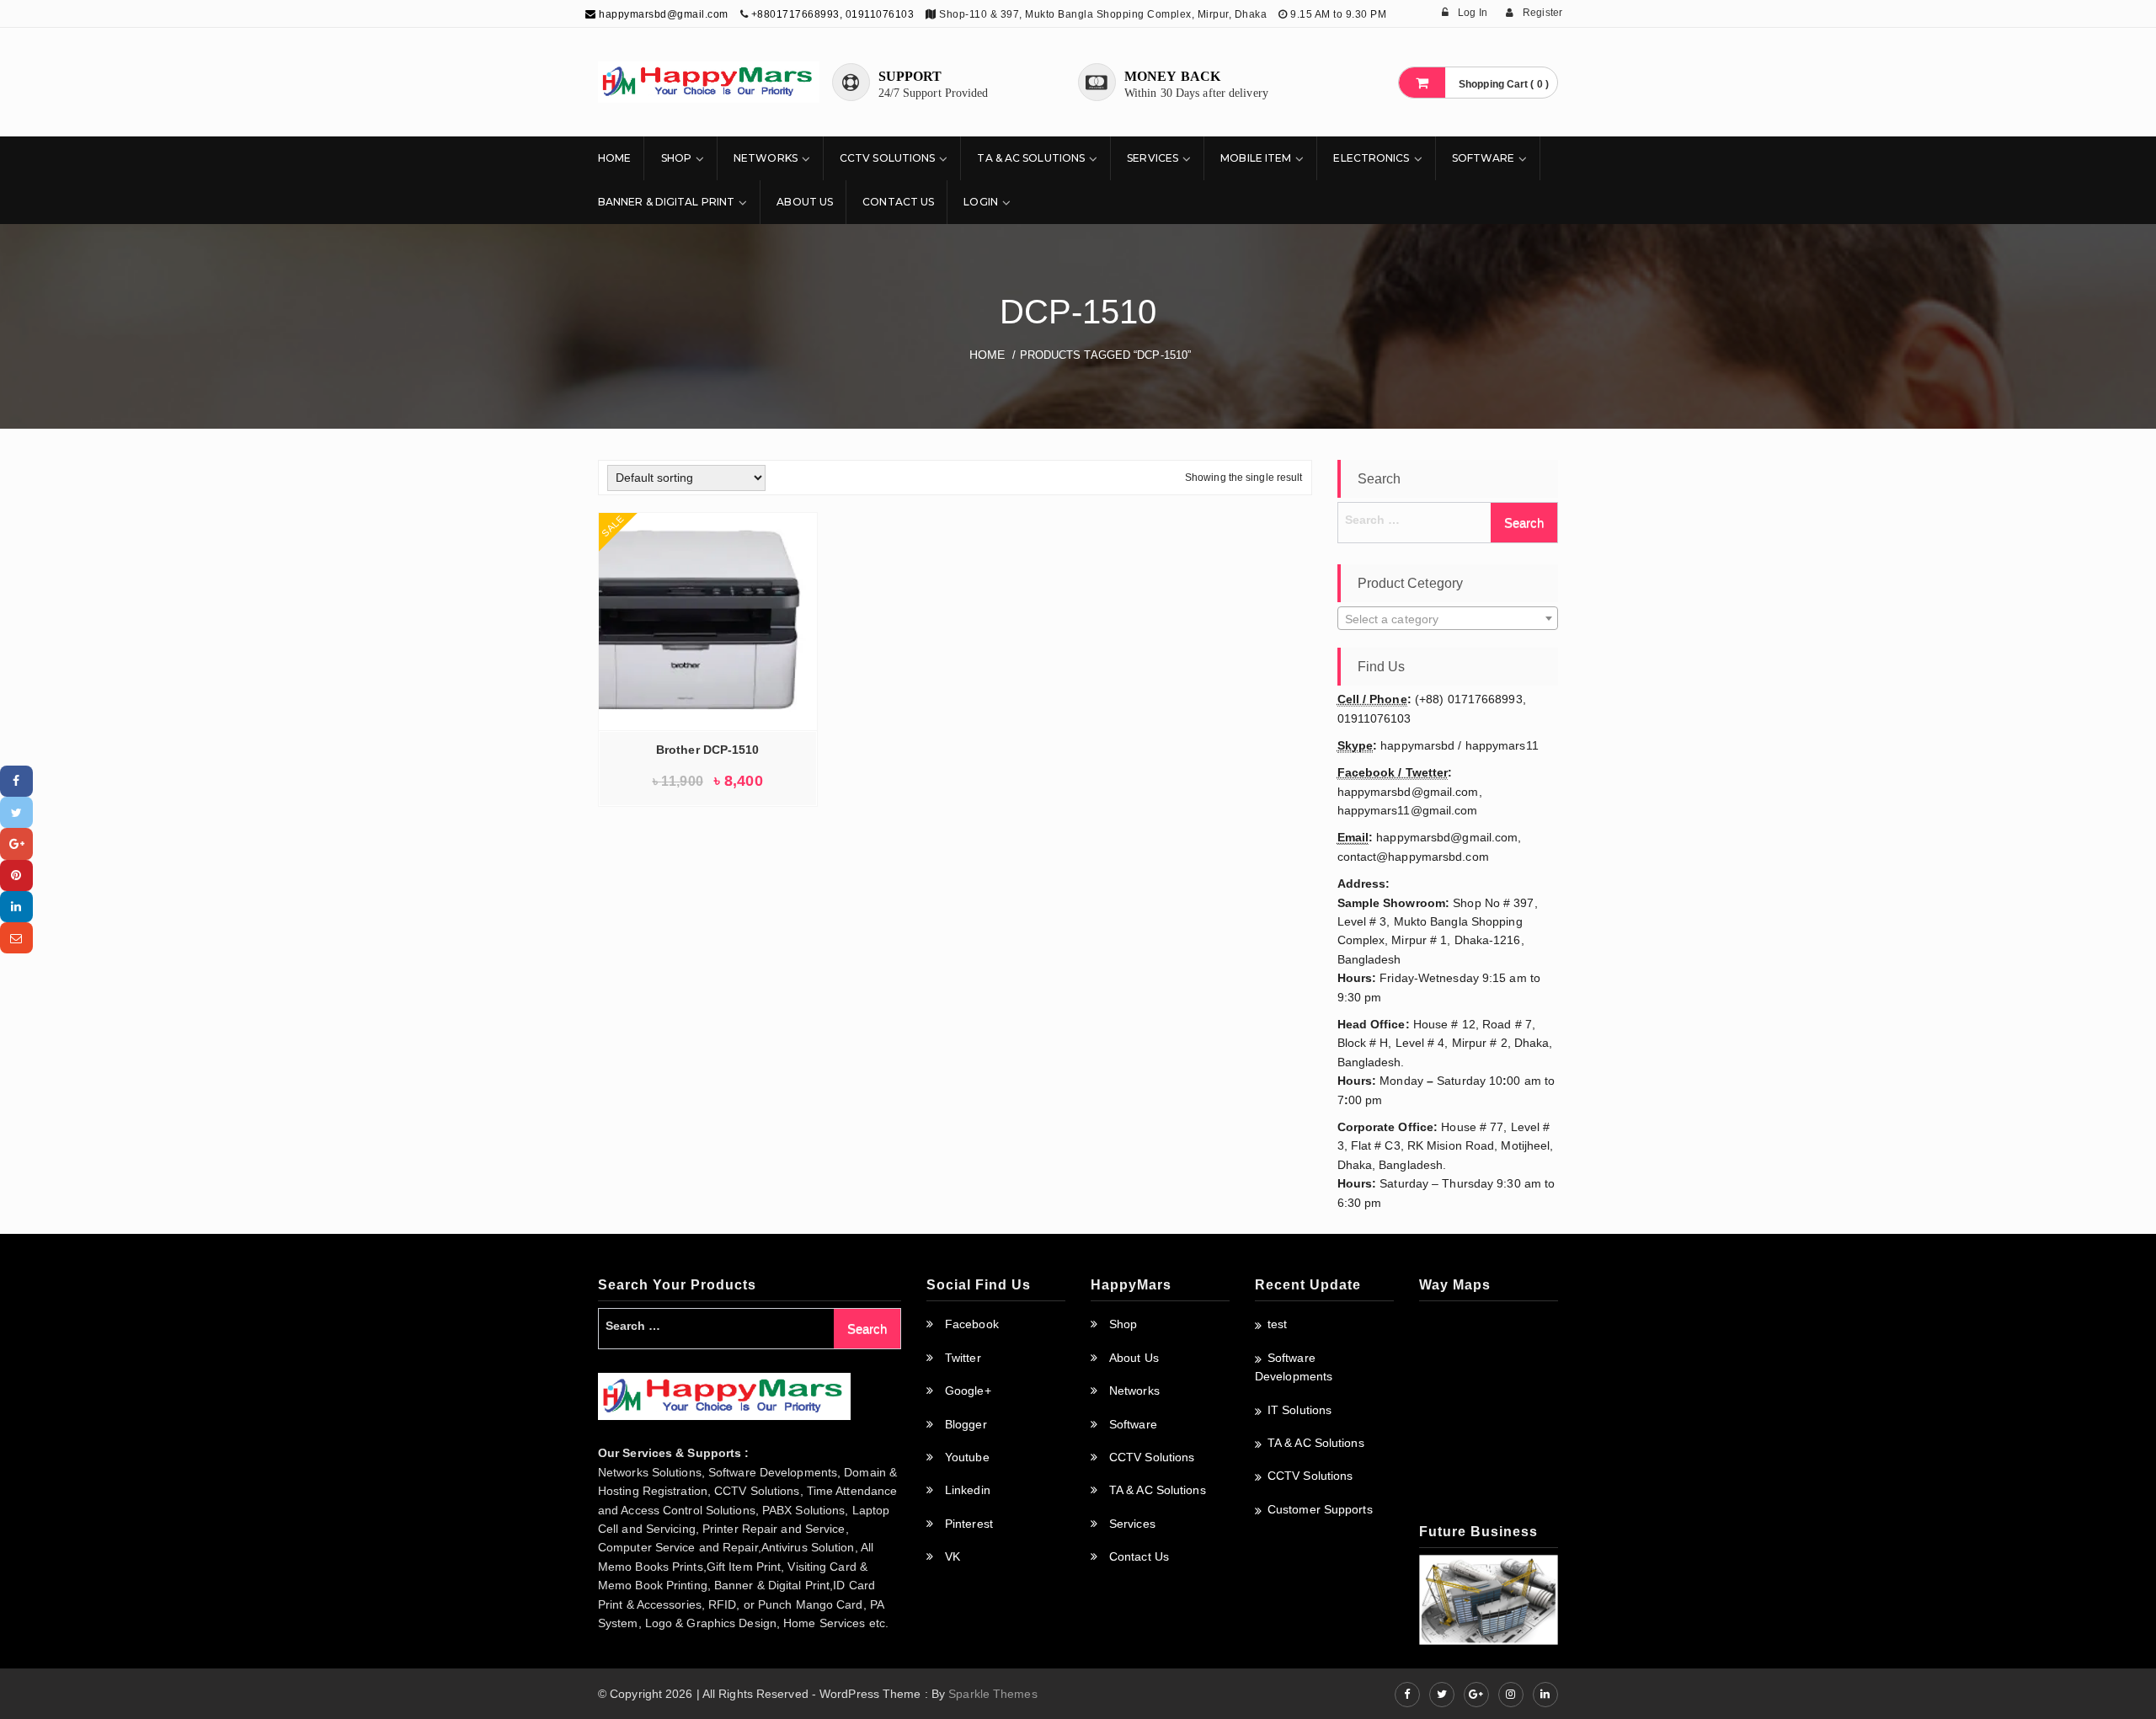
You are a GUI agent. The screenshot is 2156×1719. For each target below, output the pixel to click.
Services (1153, 158)
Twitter (963, 1358)
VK (953, 1556)
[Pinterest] (16, 876)
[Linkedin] (16, 907)
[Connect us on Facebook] (1407, 1695)
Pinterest (969, 1524)
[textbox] (1448, 619)
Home (614, 158)
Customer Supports (1320, 1509)
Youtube (967, 1457)
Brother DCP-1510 (708, 750)
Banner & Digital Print (666, 202)
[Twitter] (16, 812)
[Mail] (16, 938)
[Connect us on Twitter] (1442, 1695)
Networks (766, 158)
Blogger (966, 1424)
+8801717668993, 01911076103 (833, 14)
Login (981, 202)
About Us (805, 202)
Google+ (968, 1391)
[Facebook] (16, 781)
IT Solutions (1299, 1410)
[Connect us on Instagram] (1511, 1695)
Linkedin (968, 1490)
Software (1484, 158)
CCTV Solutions (887, 158)
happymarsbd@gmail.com (662, 14)
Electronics (1371, 158)
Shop (676, 158)
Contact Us (898, 202)
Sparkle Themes (993, 1694)
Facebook (972, 1324)
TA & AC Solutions (1031, 158)
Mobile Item (1256, 158)
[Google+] (16, 843)
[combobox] (1448, 618)
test (1277, 1324)
